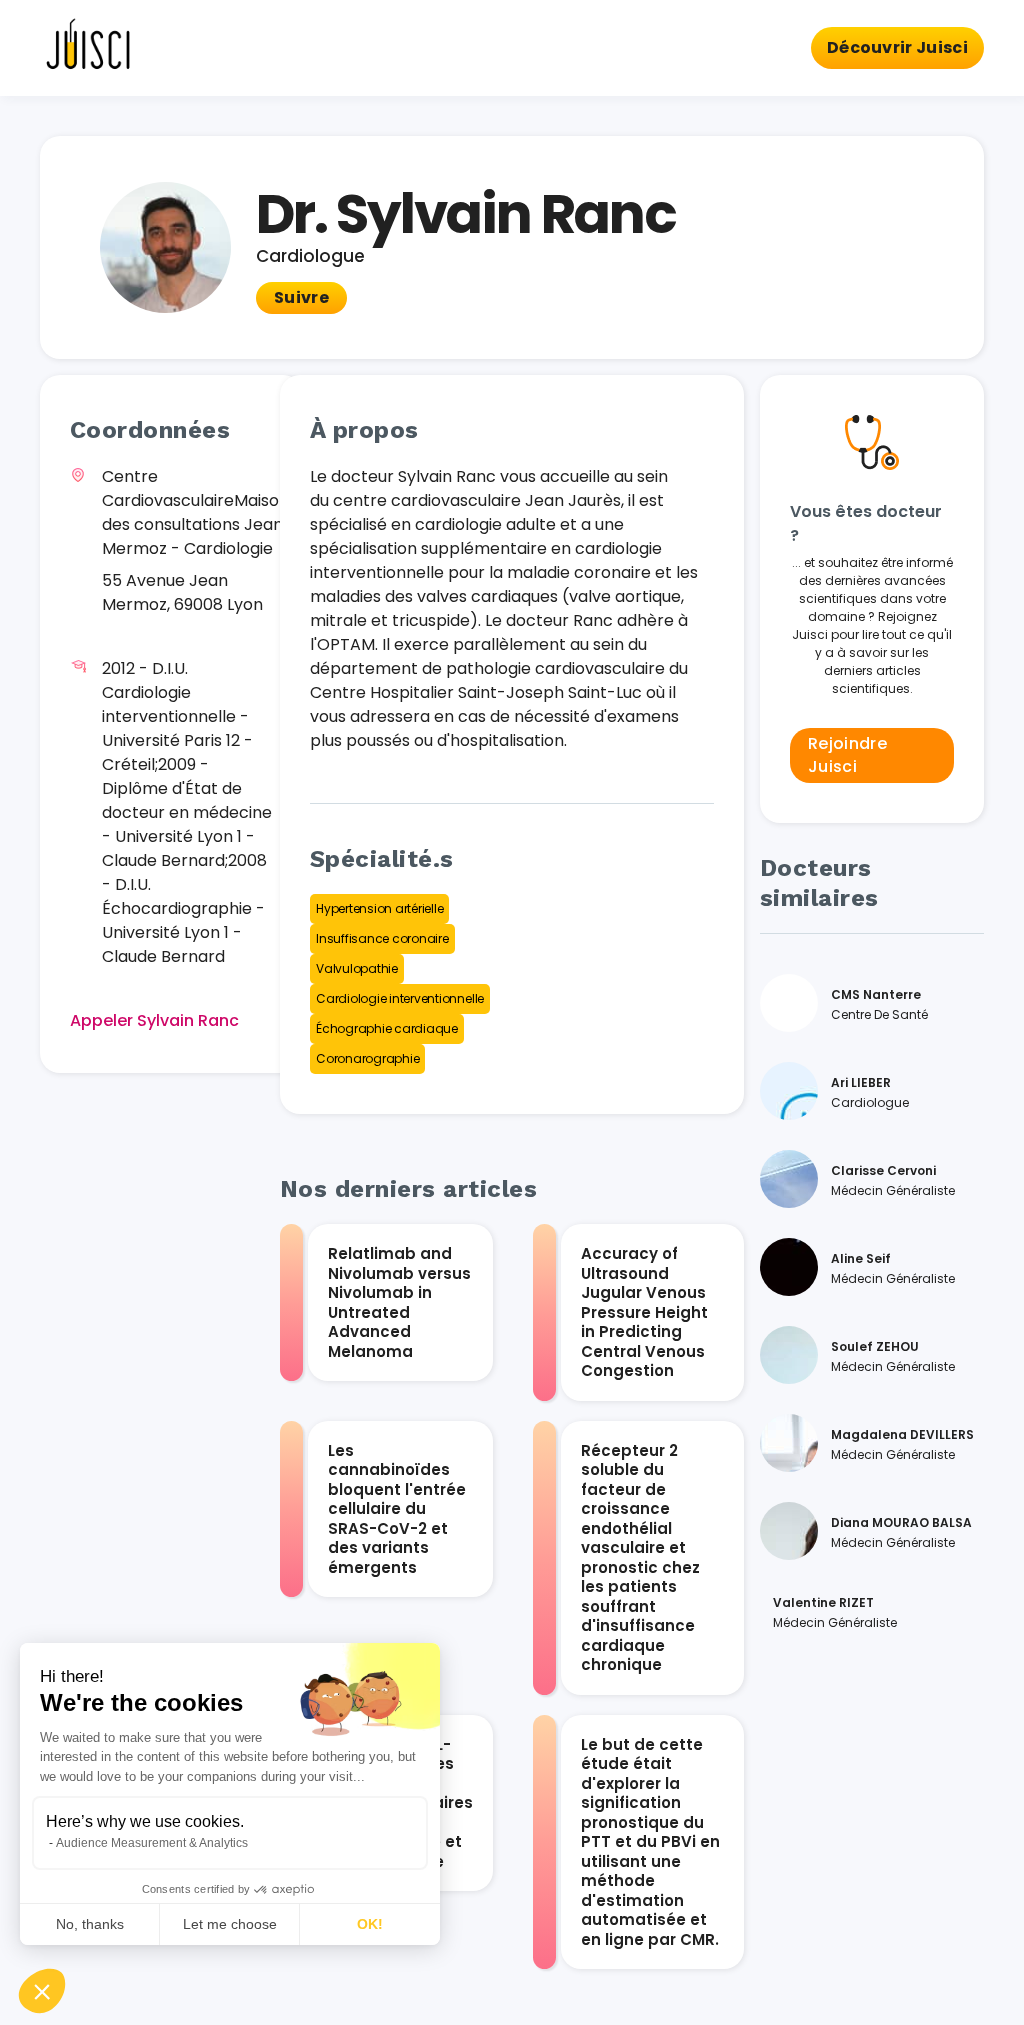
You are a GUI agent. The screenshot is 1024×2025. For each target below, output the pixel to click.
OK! (370, 1924)
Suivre (301, 297)
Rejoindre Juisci (847, 754)
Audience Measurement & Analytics (152, 1843)
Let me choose (230, 1924)
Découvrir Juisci (897, 47)
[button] (42, 1991)
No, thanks (90, 1924)
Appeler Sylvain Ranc (154, 1020)
